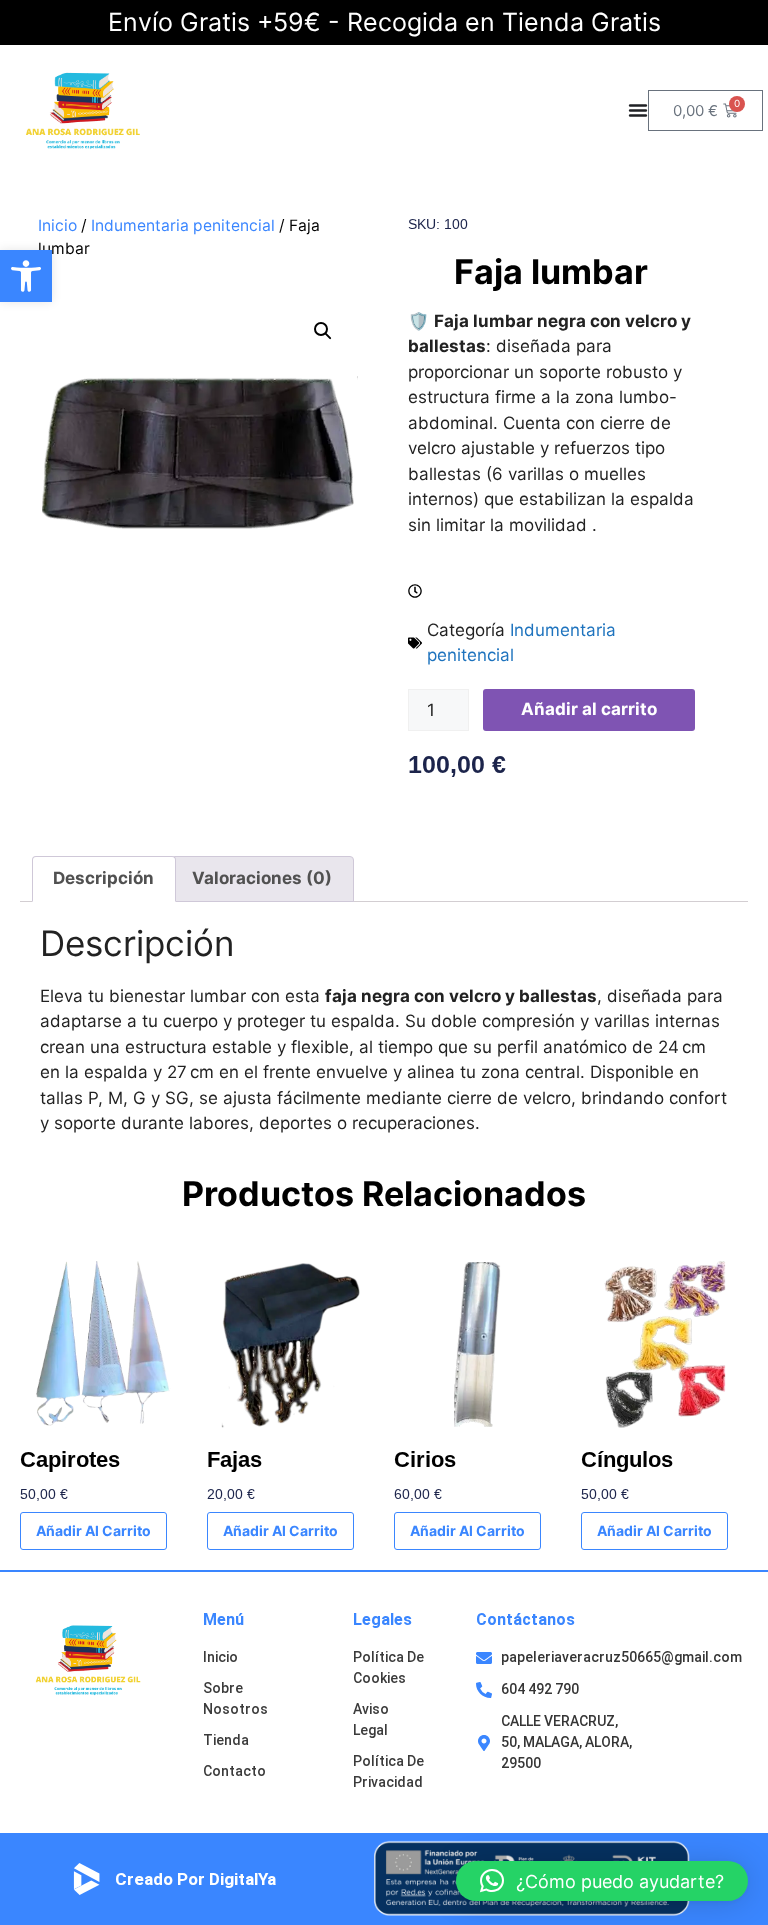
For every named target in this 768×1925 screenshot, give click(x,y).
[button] (323, 331)
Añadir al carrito (589, 709)
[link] (26, 276)
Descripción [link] (103, 878)
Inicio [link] (57, 225)
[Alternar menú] (638, 110)
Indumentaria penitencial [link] (183, 225)
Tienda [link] (226, 1740)
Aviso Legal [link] (371, 1719)
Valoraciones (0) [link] (262, 878)
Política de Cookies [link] (388, 1667)
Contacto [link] (234, 1771)
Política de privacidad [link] (388, 1771)
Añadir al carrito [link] (93, 1530)
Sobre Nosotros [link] (235, 1698)
